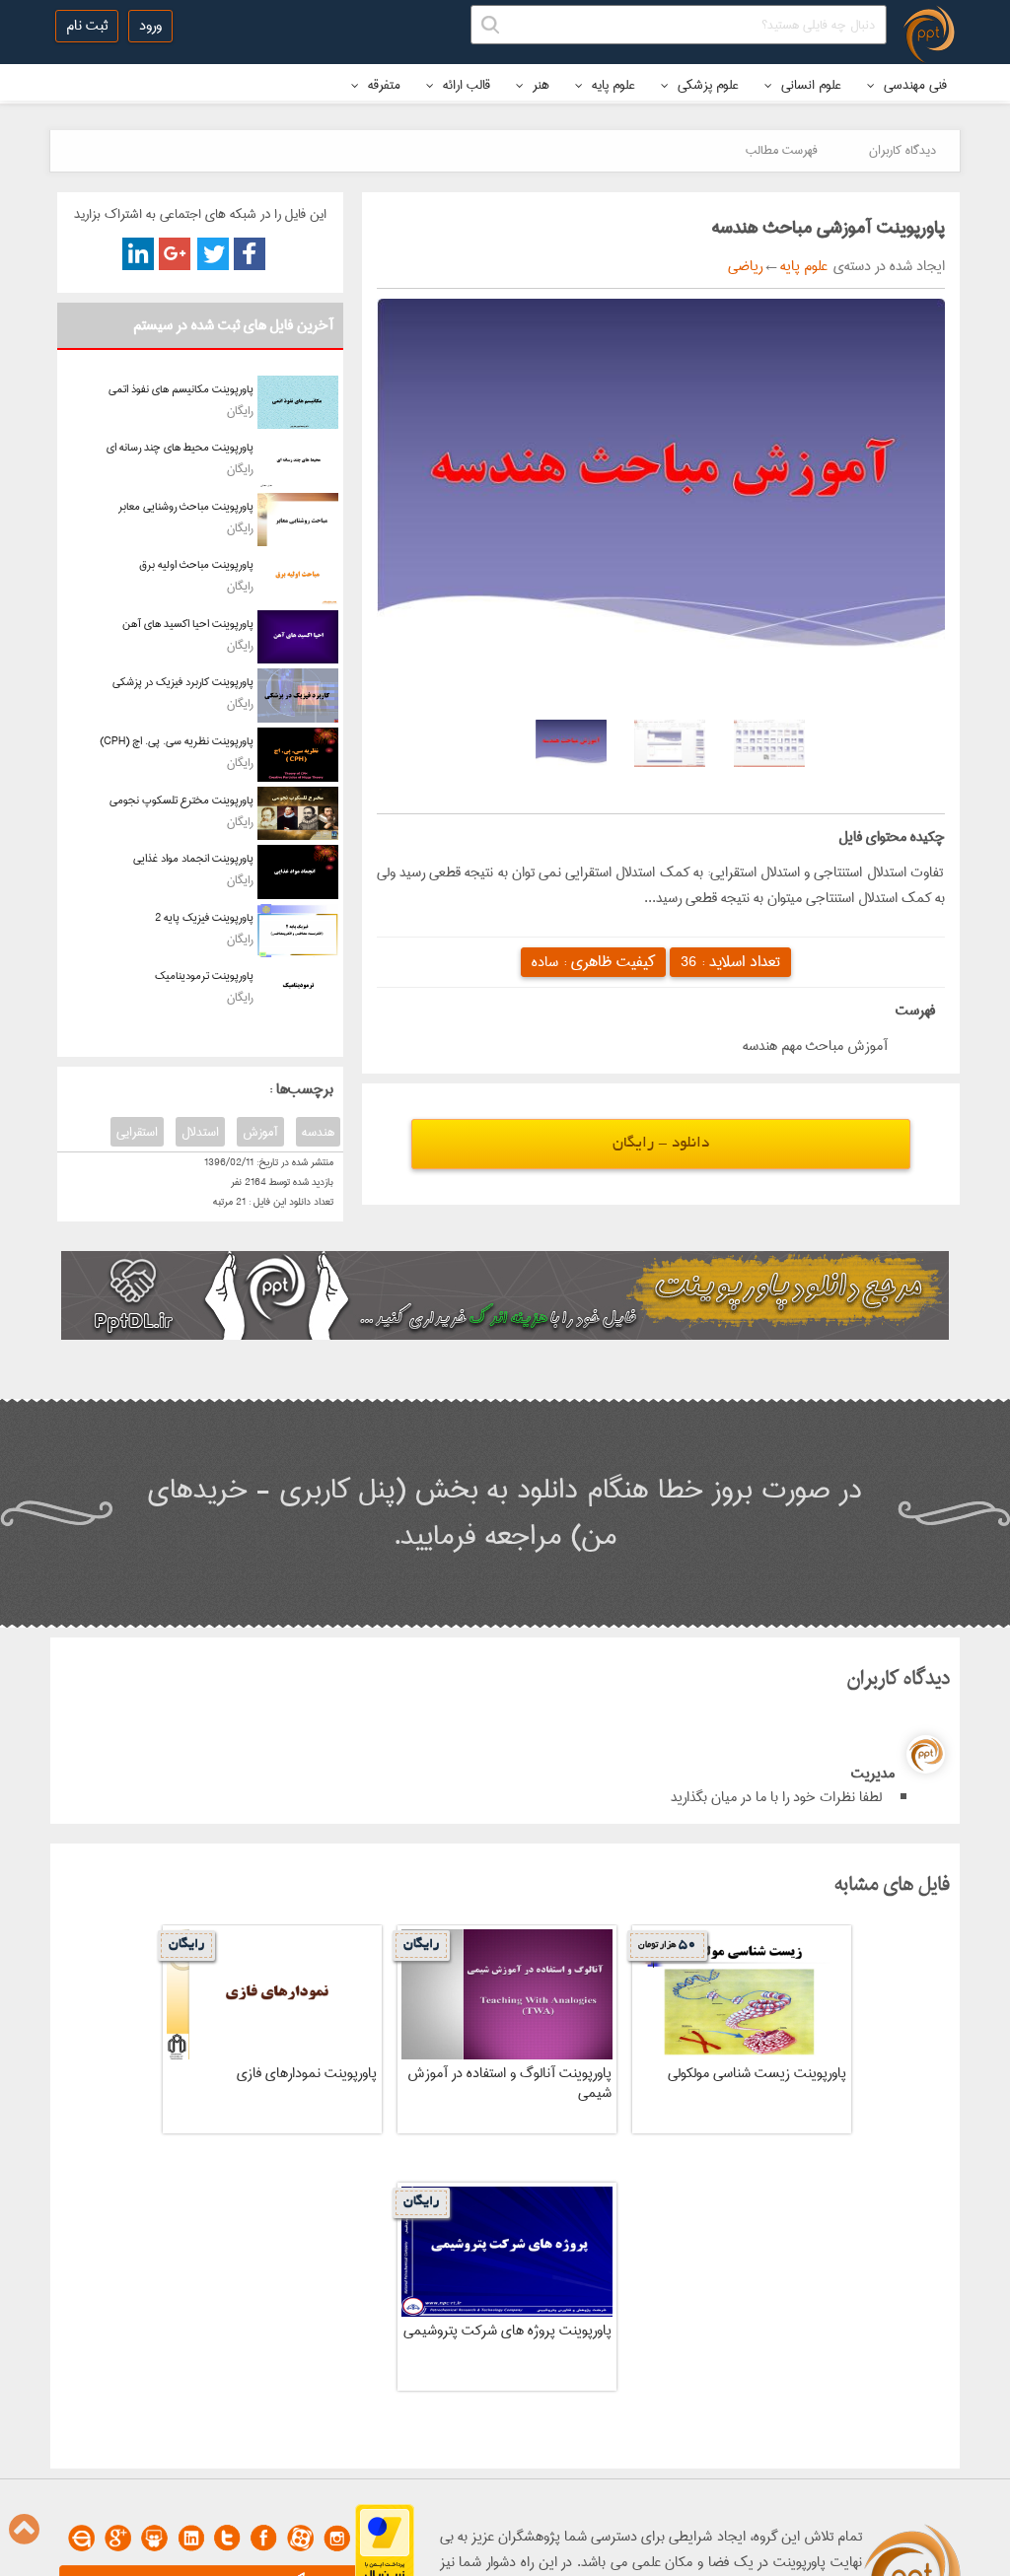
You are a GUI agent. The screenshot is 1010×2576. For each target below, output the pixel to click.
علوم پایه (612, 85)
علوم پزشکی (706, 85)
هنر (539, 85)
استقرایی (137, 1132)
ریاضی (745, 266)
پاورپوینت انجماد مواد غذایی (193, 858)
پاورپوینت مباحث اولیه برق (196, 564)
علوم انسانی (809, 85)
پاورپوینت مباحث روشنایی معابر (186, 506)
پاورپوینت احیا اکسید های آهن (188, 624)
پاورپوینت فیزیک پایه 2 (204, 917)
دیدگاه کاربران (902, 150)
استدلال (200, 1132)
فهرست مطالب (782, 150)
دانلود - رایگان (661, 1144)
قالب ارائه (465, 85)
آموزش (260, 1132)
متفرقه (382, 85)
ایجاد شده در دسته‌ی (886, 266)
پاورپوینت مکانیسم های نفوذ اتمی (181, 389)
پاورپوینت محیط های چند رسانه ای (180, 447)
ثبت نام (87, 26)
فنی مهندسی (913, 85)
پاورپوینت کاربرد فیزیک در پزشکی (183, 682)
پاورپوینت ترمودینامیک (204, 975)
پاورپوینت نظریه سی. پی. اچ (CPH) (177, 741)
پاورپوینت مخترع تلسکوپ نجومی (181, 800)
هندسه (318, 1132)
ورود (150, 26)
